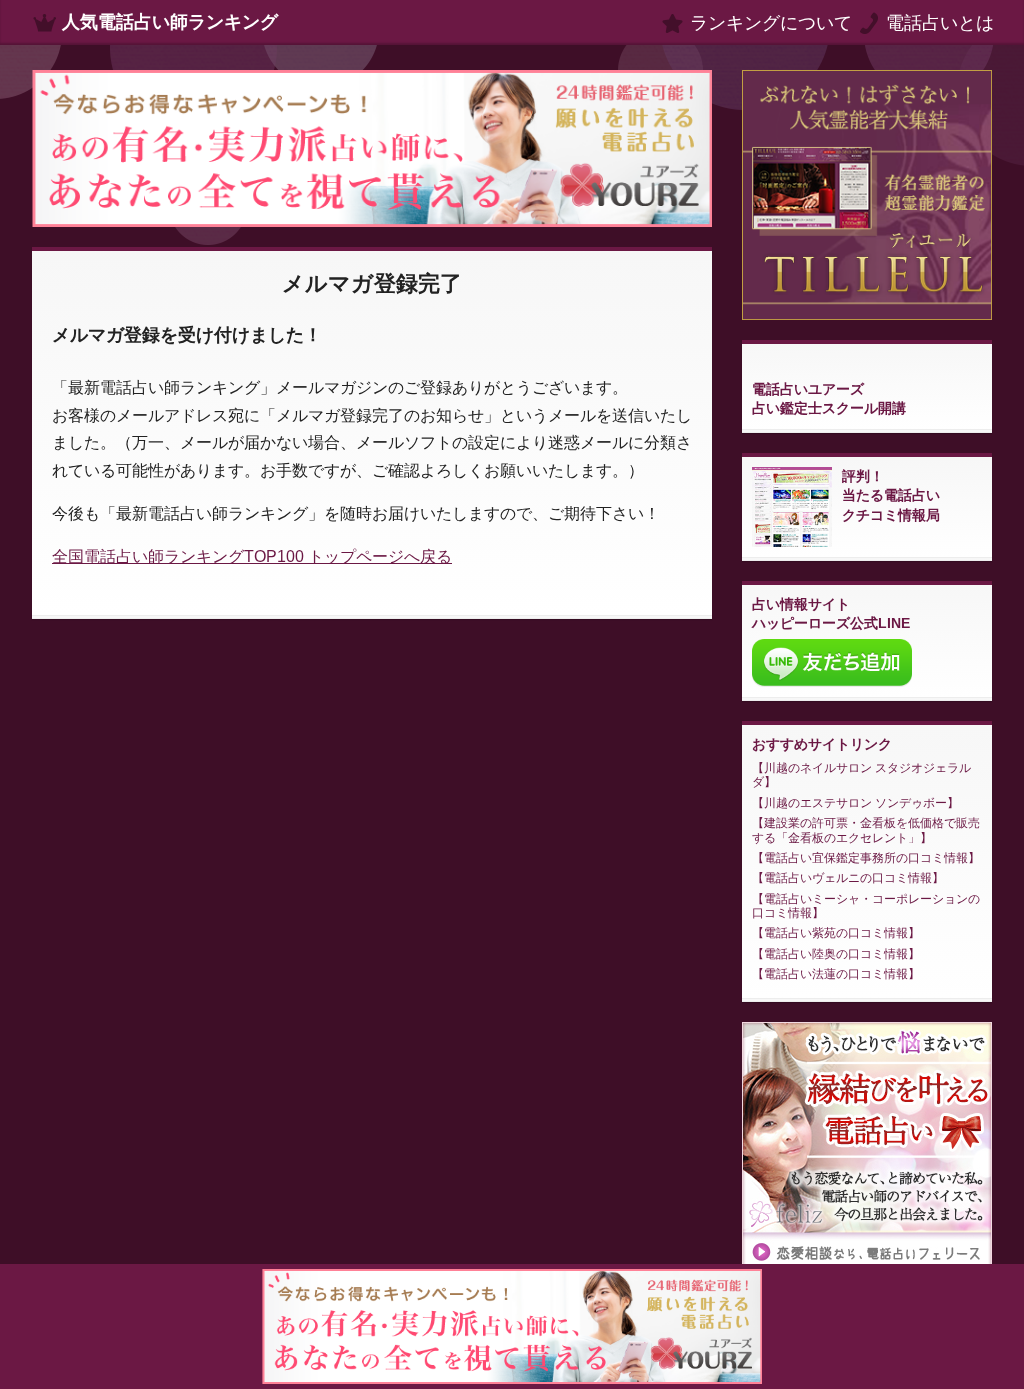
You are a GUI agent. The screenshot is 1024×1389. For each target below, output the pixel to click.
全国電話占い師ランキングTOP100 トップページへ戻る (252, 556)
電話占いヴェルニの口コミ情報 (848, 878)
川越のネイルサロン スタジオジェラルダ (861, 775)
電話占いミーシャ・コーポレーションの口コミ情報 (866, 906)
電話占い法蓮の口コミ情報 (836, 974)
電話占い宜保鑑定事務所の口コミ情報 (866, 858)
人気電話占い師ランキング (170, 22)
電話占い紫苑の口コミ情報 (836, 933)
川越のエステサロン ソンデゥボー (855, 803)
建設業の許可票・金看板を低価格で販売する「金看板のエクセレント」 (866, 830)
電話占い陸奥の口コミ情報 (836, 954)
